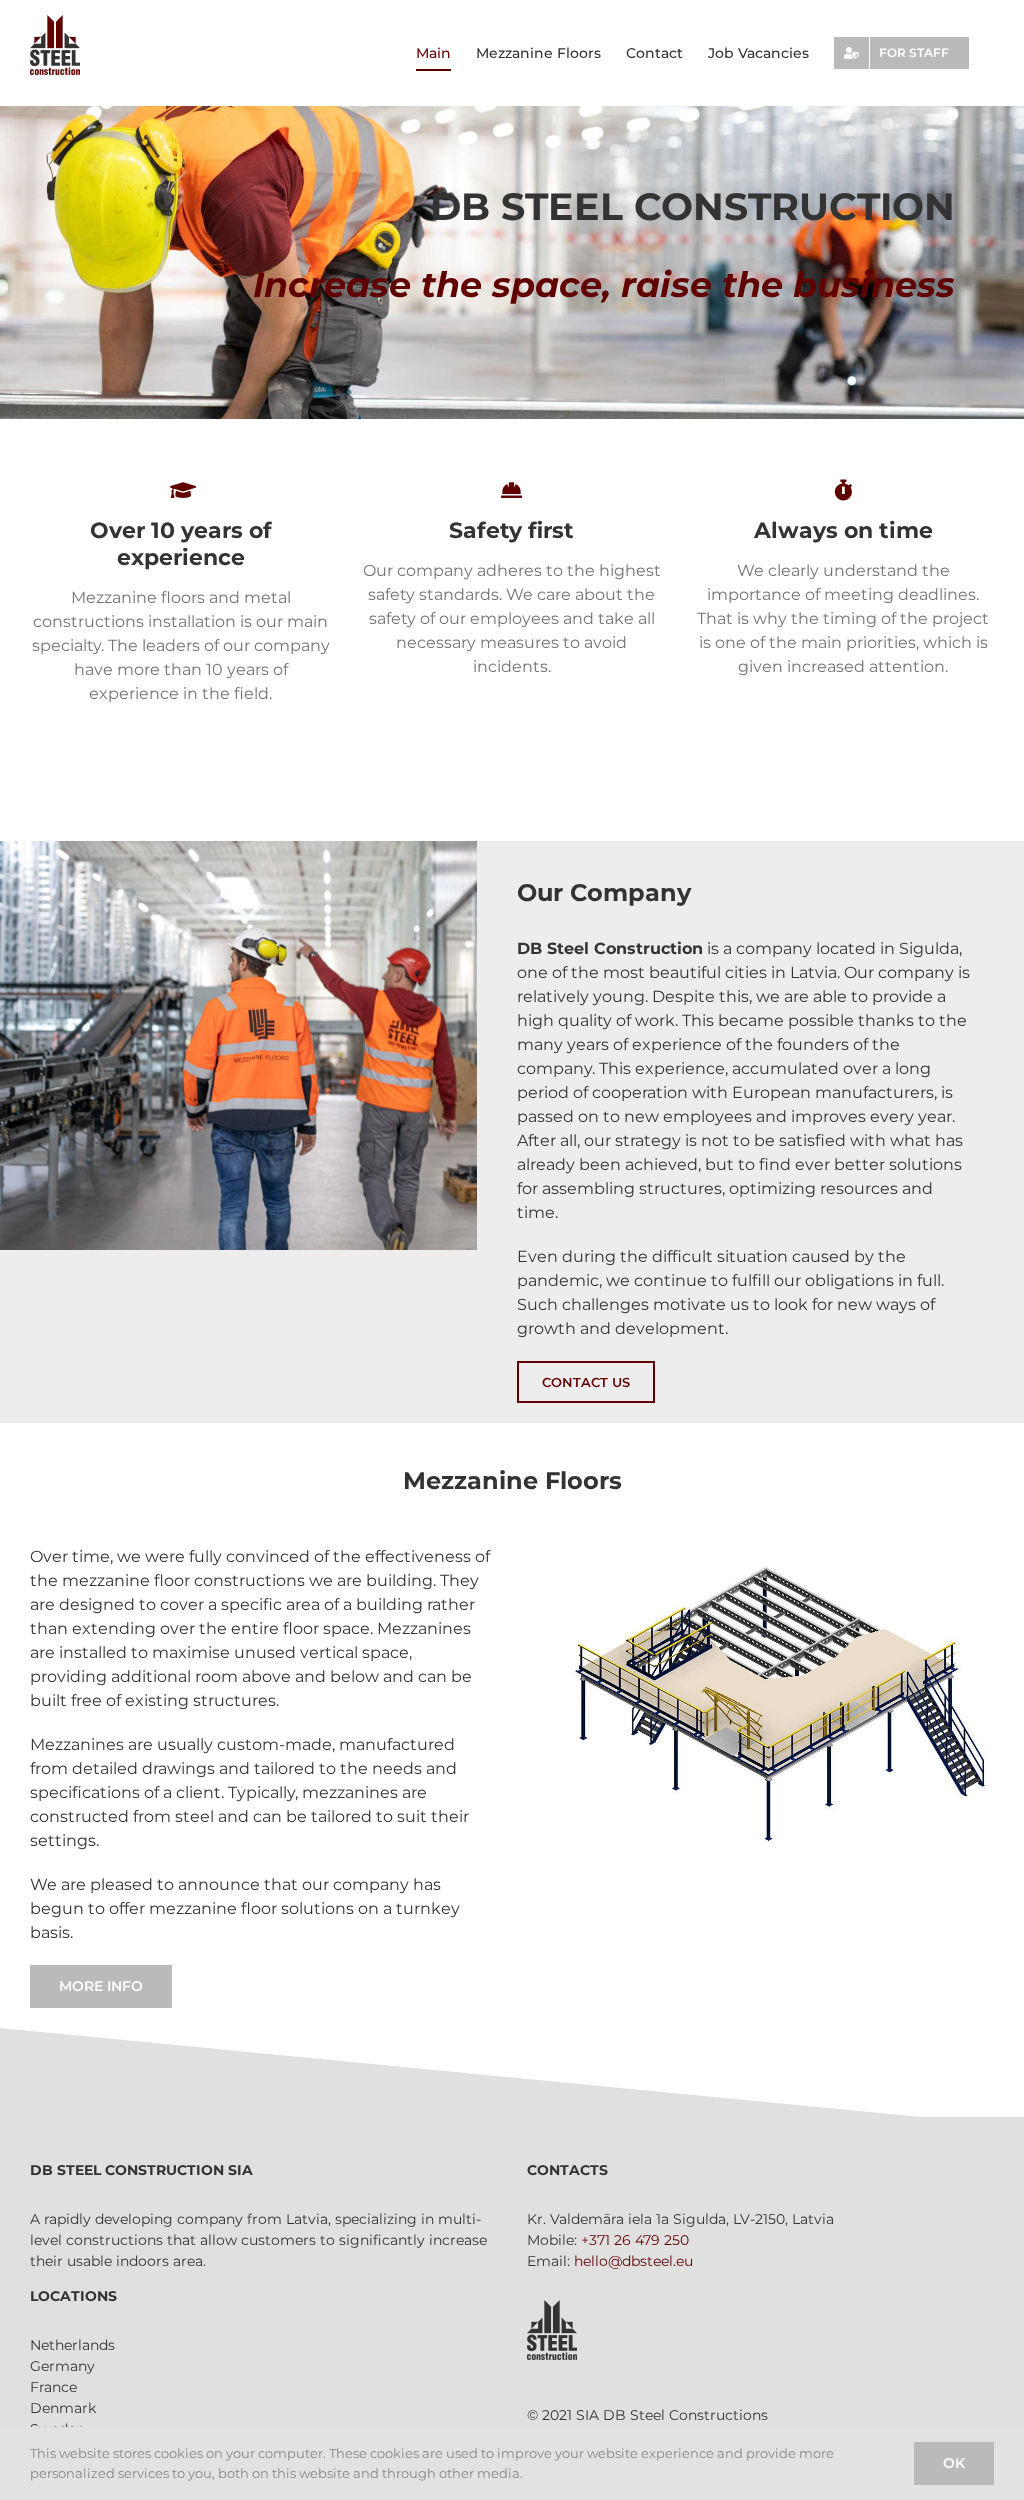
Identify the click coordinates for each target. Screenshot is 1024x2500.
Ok (954, 2463)
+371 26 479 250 (635, 2240)
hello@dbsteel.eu (633, 2261)
